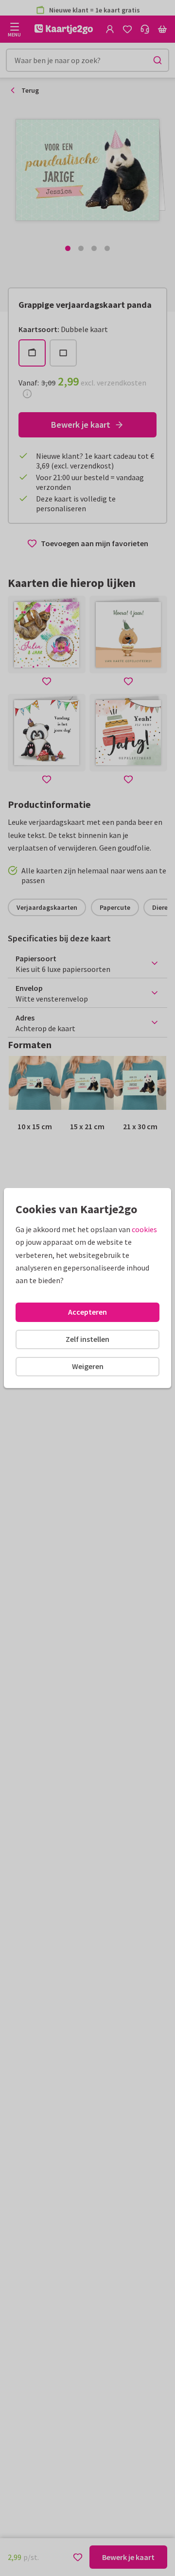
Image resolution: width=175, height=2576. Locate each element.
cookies (144, 1229)
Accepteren (87, 1312)
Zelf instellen (87, 1339)
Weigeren (88, 1366)
